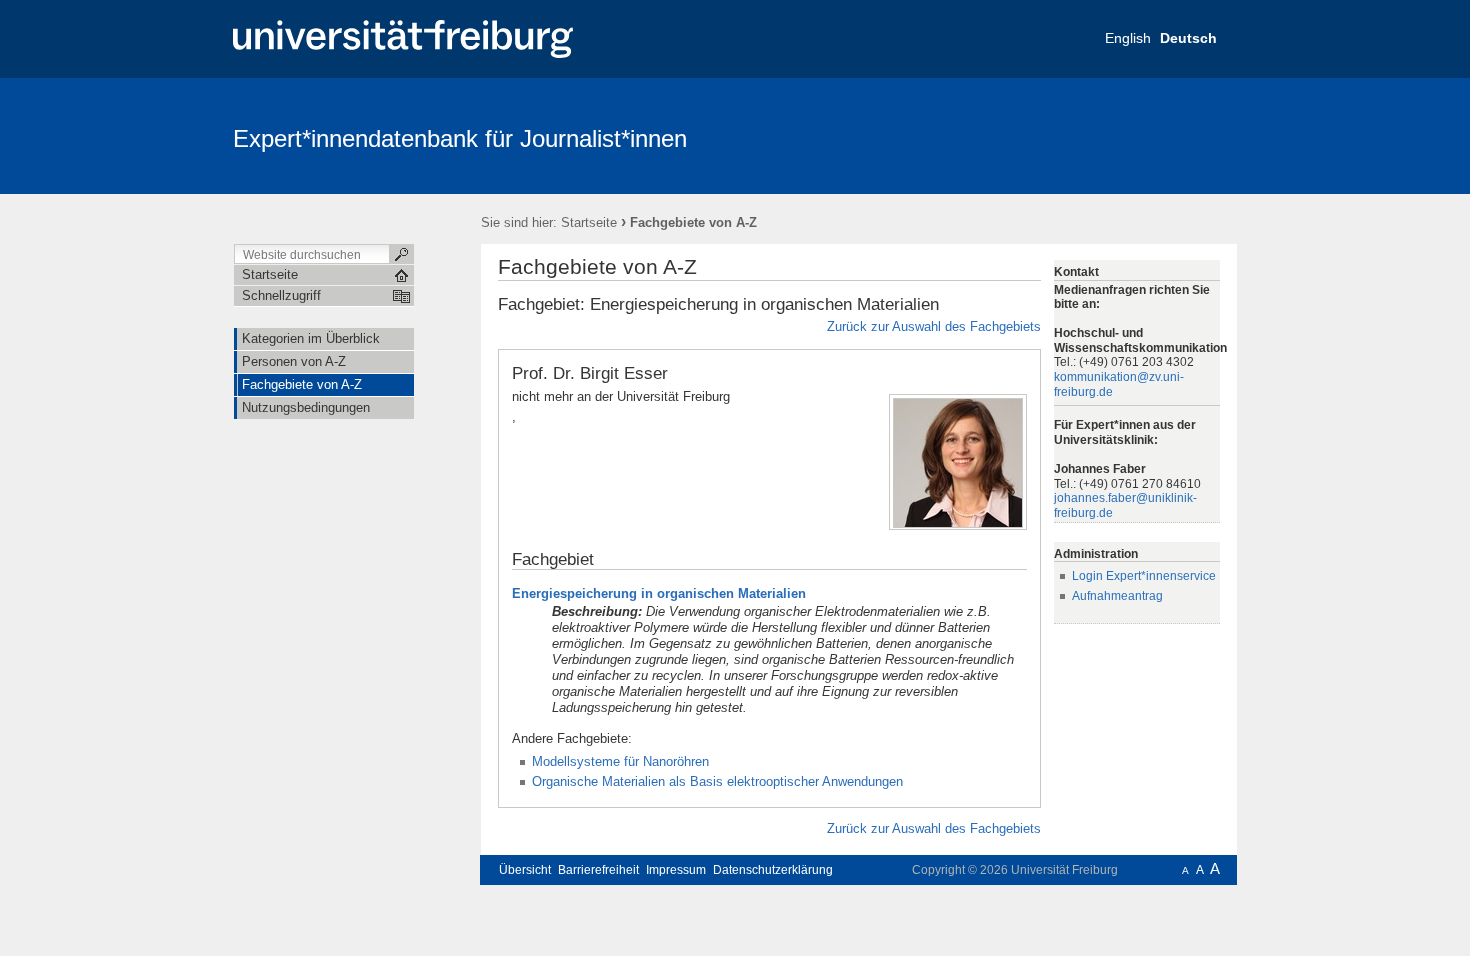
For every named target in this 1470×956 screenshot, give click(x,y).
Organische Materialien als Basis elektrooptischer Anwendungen (717, 781)
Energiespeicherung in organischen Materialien (659, 593)
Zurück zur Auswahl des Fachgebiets (934, 326)
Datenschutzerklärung (773, 870)
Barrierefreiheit (598, 870)
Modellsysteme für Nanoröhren (620, 761)
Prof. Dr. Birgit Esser (590, 373)
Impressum (676, 870)
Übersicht (525, 870)
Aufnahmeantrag (1117, 596)
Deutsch (1188, 38)
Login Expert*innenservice (1144, 576)
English (1128, 38)
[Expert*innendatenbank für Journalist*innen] (1139, 135)
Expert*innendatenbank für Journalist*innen (460, 138)
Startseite (589, 222)
